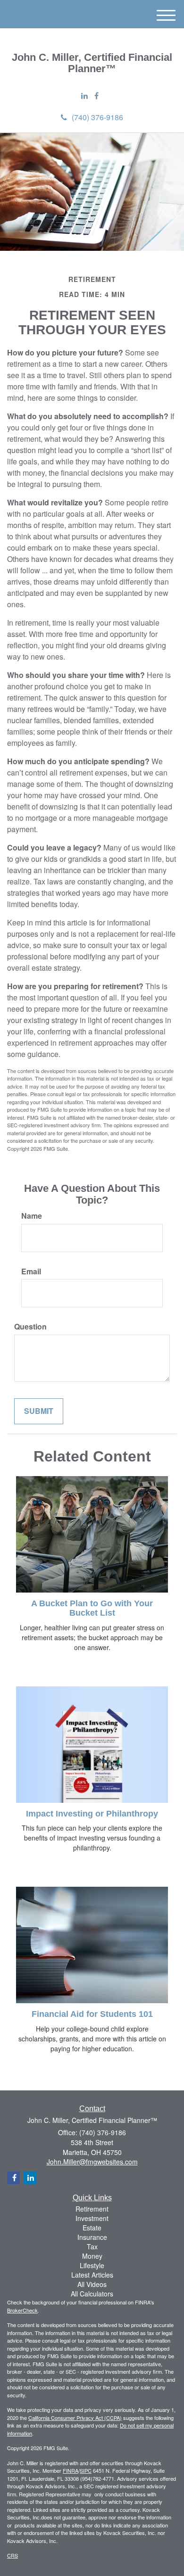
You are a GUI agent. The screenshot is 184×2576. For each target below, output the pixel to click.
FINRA (71, 2470)
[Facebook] (96, 96)
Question (30, 1327)
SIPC (86, 2470)
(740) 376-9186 (97, 117)
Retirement (92, 2209)
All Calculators (92, 2294)
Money (92, 2256)
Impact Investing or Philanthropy (92, 1814)
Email (31, 1271)
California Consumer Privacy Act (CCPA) (75, 2418)
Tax (92, 2246)
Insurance (92, 2237)
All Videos (92, 2284)
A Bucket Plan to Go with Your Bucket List (92, 1608)
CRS (13, 2555)
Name (32, 1216)
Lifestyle (92, 2265)
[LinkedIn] (84, 96)
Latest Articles (92, 2275)
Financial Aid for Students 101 (92, 2014)
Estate (92, 2228)
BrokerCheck (22, 2310)
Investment (92, 2218)
